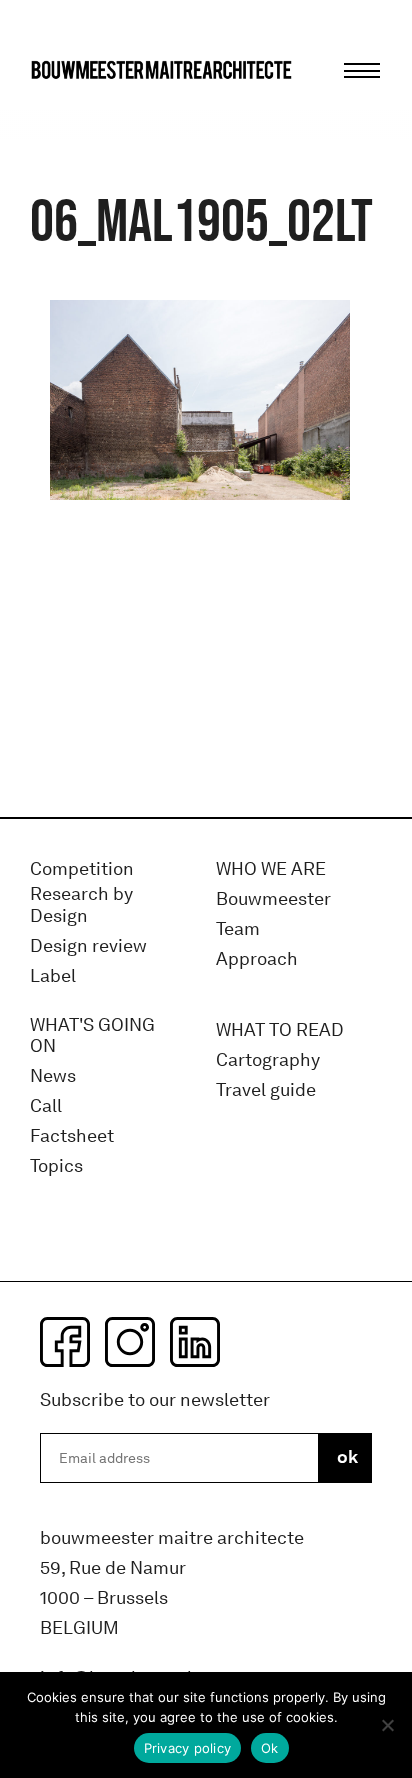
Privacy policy (188, 1748)
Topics (56, 1166)
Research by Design (81, 905)
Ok (270, 1748)
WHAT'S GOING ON (92, 1036)
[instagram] (130, 1342)
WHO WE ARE (271, 869)
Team (238, 929)
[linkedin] (195, 1342)
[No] (387, 1725)
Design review (88, 946)
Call (46, 1106)
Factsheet (72, 1136)
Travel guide (266, 1090)
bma (77, 107)
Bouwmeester (273, 899)
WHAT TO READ (280, 1030)
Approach (257, 959)
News (53, 1076)
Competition (82, 869)
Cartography (268, 1060)
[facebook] (65, 1342)
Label (53, 976)
